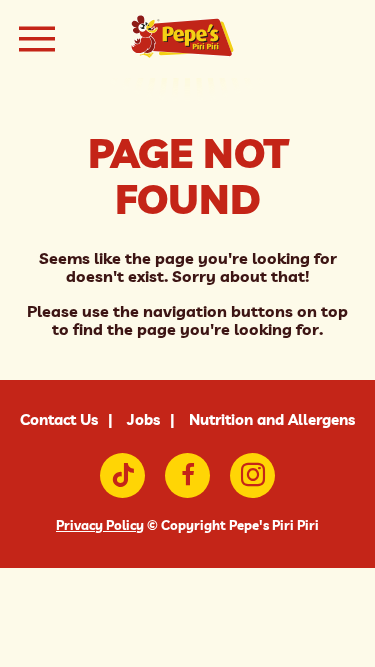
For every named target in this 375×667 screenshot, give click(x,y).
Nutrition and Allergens (272, 419)
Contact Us (59, 419)
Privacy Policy (100, 525)
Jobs (143, 419)
